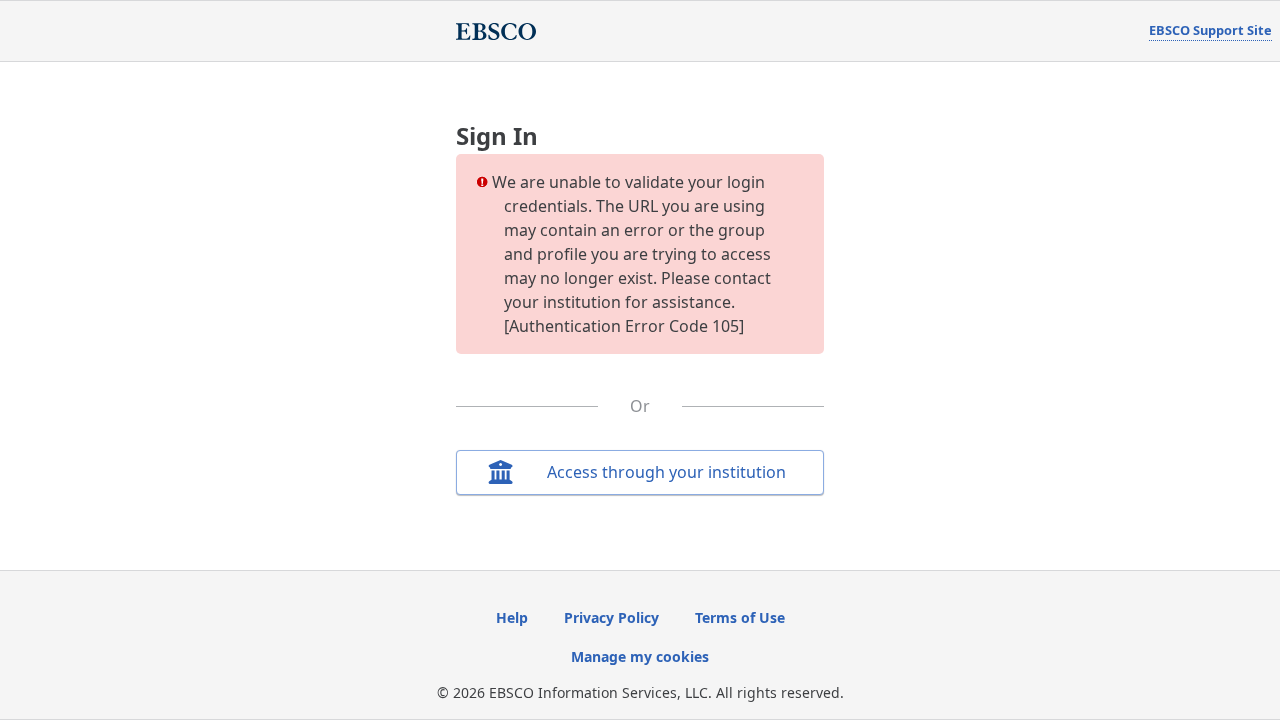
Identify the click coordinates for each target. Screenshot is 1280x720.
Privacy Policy (611, 617)
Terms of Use (740, 617)
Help (512, 617)
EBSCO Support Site (1210, 30)
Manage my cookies (640, 656)
